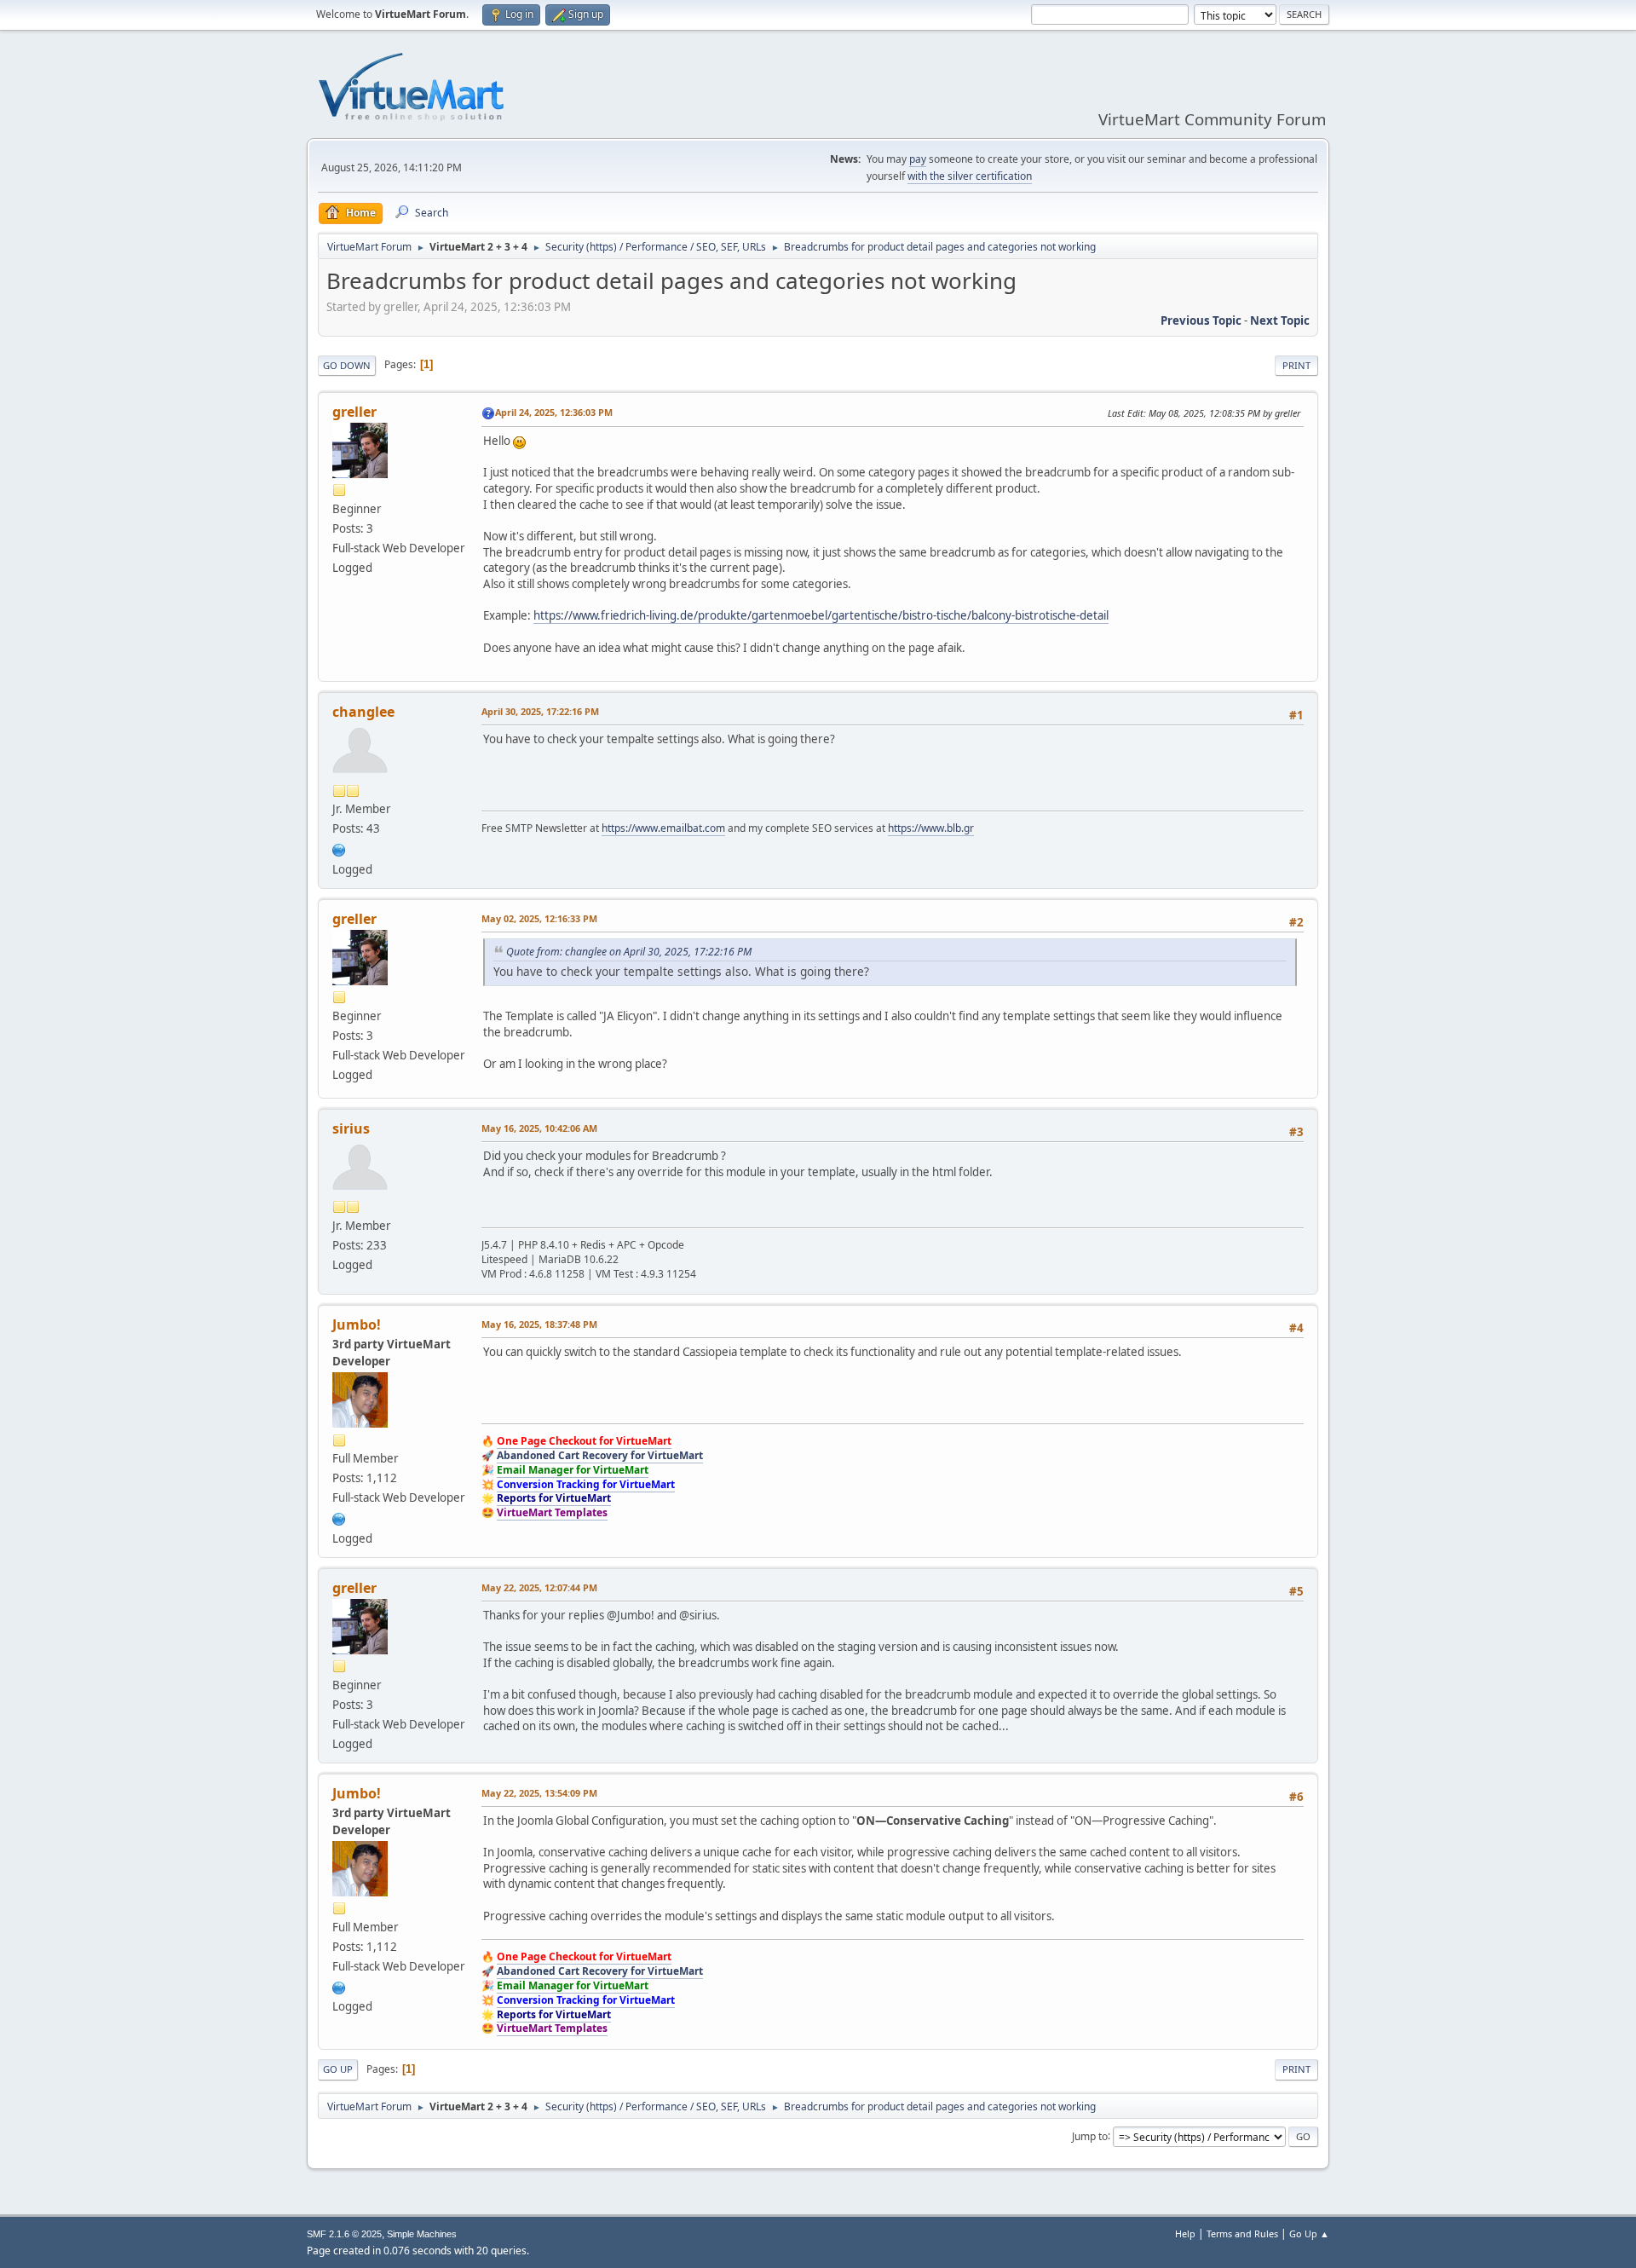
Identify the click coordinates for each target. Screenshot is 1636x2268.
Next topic (1280, 320)
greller (354, 412)
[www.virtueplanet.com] (339, 1517)
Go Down (347, 365)
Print (1296, 365)
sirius (351, 1128)
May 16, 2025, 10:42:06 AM (539, 1128)
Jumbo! (357, 1324)
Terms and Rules (1242, 2233)
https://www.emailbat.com (663, 828)
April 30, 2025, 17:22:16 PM (540, 711)
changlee (363, 712)
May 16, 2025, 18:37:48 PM (539, 1324)
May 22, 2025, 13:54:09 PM (539, 1793)
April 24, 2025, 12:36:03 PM (554, 412)
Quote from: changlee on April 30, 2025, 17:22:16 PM (629, 952)
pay (918, 159)
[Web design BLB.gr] (339, 848)
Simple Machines (422, 2234)
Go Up (338, 2069)
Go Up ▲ (1309, 2233)
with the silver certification (970, 176)
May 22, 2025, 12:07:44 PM (539, 1587)
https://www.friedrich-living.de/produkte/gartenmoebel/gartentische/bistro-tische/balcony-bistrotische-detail (821, 615)
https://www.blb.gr (931, 828)
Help (1185, 2233)
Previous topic (1201, 320)
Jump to (1090, 2135)
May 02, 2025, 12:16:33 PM (539, 918)
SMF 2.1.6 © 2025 (344, 2234)
